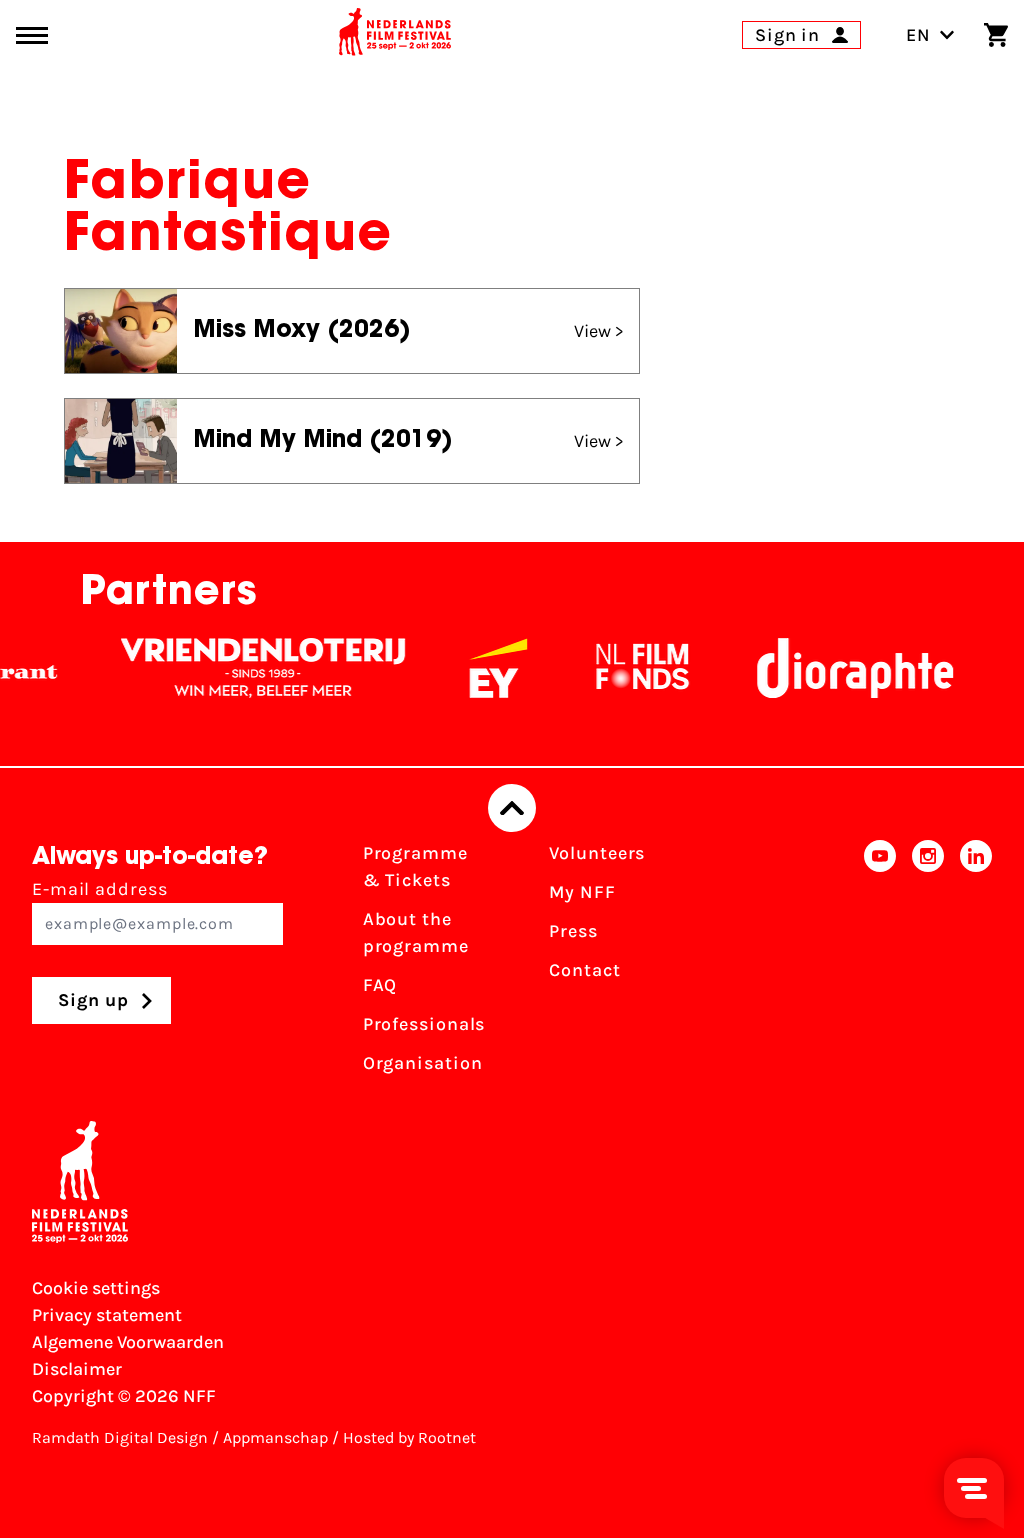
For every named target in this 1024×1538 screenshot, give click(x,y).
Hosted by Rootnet (409, 1437)
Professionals (424, 1024)
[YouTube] (880, 964)
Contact (584, 970)
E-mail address (100, 889)
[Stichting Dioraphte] (838, 668)
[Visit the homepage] (395, 35)
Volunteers (597, 853)
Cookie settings (96, 1288)
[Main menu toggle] (32, 35)
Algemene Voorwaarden (128, 1342)
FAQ (380, 985)
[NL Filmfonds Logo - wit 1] (625, 668)
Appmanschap (275, 1437)
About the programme (416, 932)
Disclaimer (77, 1369)
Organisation (423, 1063)
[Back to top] (512, 808)
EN (918, 35)
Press (573, 931)
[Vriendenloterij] (246, 668)
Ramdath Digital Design (120, 1437)
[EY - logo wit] (481, 668)
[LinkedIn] (976, 964)
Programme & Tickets (415, 866)
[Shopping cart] (996, 35)
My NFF (582, 892)
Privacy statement (107, 1315)
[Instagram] (928, 964)
